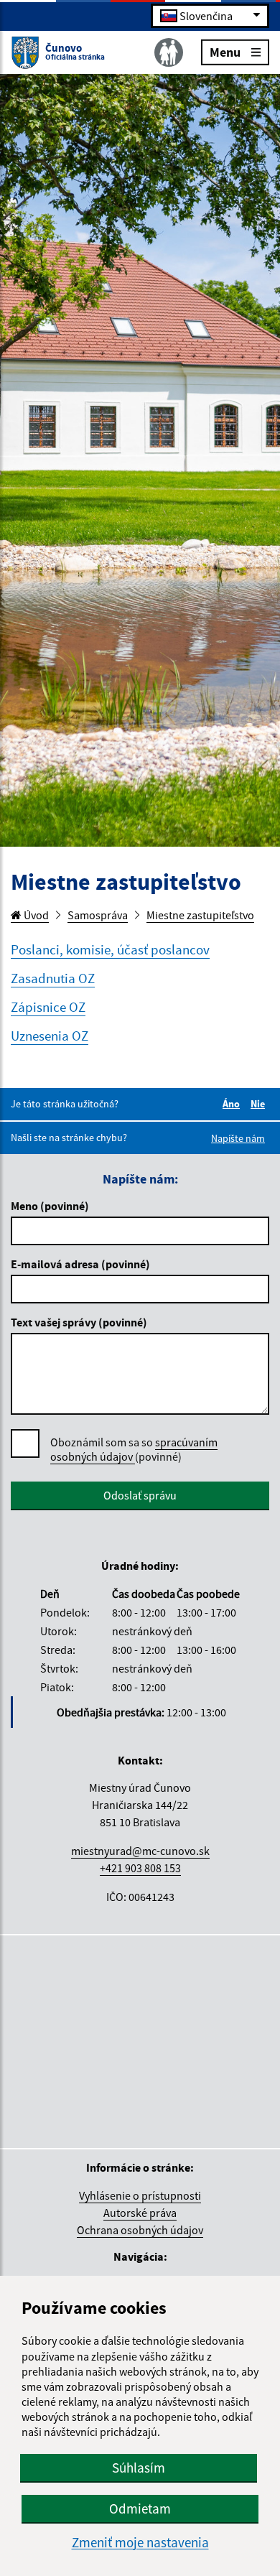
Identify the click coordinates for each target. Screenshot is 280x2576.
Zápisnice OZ (48, 1007)
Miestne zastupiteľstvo (200, 915)
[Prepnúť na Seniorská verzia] (169, 52)
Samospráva (98, 915)
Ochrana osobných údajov (140, 2230)
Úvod (35, 915)
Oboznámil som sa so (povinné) (134, 1449)
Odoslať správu (140, 1495)
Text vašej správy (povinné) (79, 1322)
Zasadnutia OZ (53, 978)
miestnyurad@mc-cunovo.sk (140, 1851)
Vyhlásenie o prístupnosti (140, 2195)
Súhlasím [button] (139, 2468)
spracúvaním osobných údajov (134, 1449)
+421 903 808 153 (140, 1868)
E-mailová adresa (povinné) (80, 1264)
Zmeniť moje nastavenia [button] (140, 2543)
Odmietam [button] (140, 2508)
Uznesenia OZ (50, 1036)
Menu (225, 51)
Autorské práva (140, 2213)
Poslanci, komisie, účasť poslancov (110, 949)
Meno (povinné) (50, 1206)
